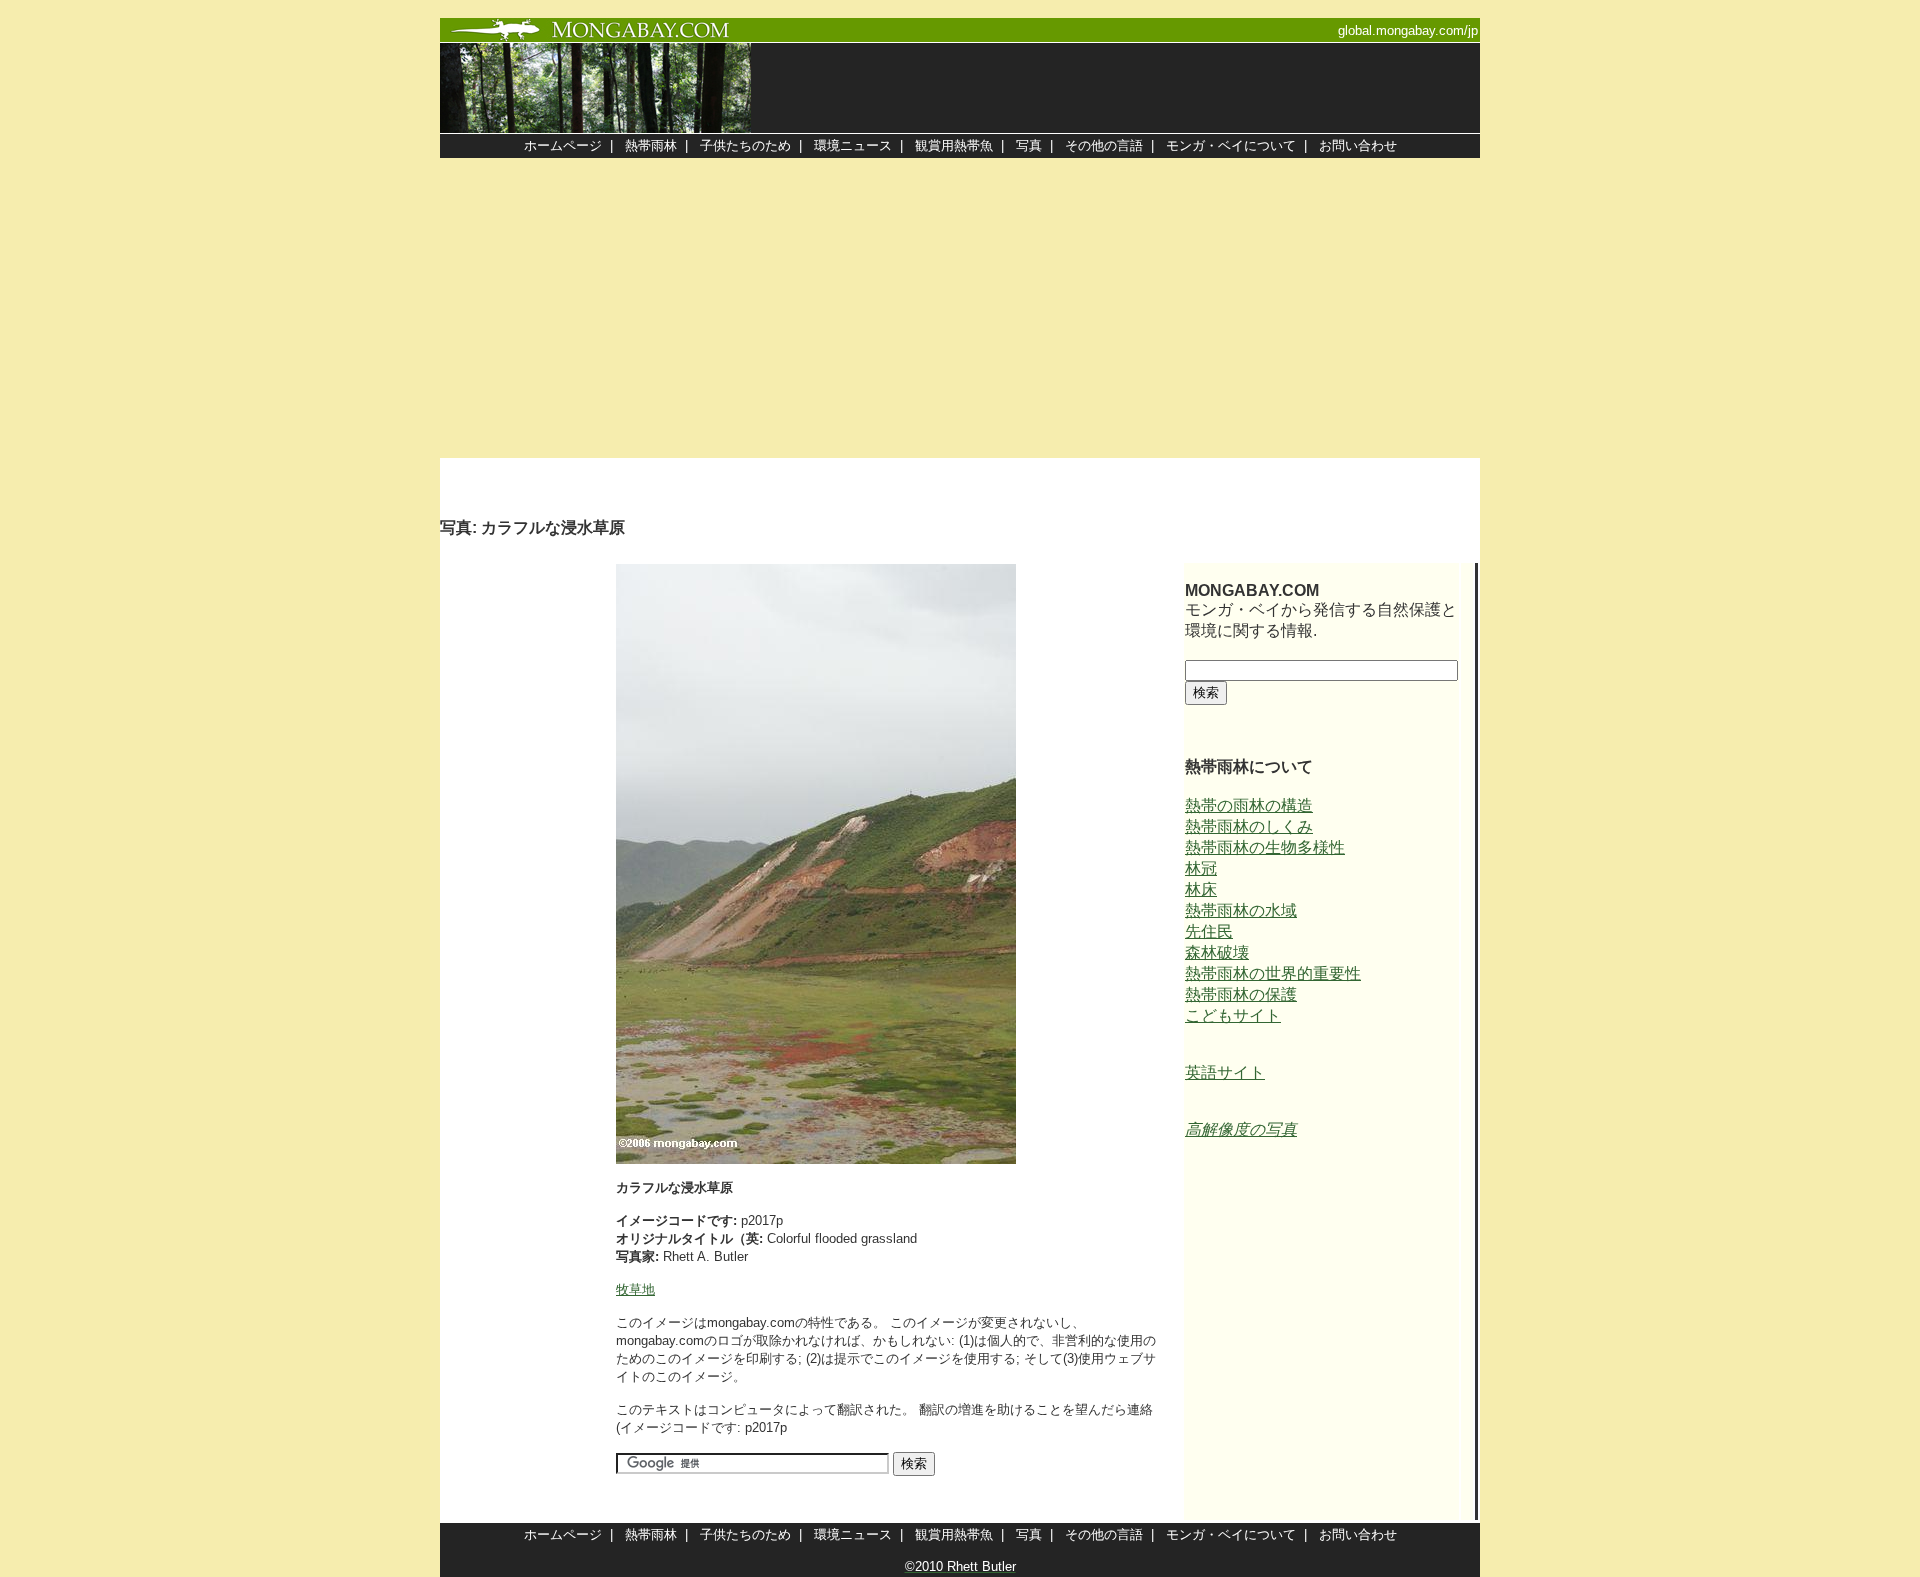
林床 (1201, 889)
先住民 (1209, 931)
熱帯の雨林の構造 (1249, 805)
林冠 (1201, 868)
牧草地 (635, 1289)
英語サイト (1225, 1072)
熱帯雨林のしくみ (1249, 826)
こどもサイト (1233, 1015)
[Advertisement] (960, 308)
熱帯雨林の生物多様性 (1265, 847)
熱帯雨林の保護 (1241, 994)
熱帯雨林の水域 (1241, 910)
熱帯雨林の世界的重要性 (1273, 973)
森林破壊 (1217, 952)
